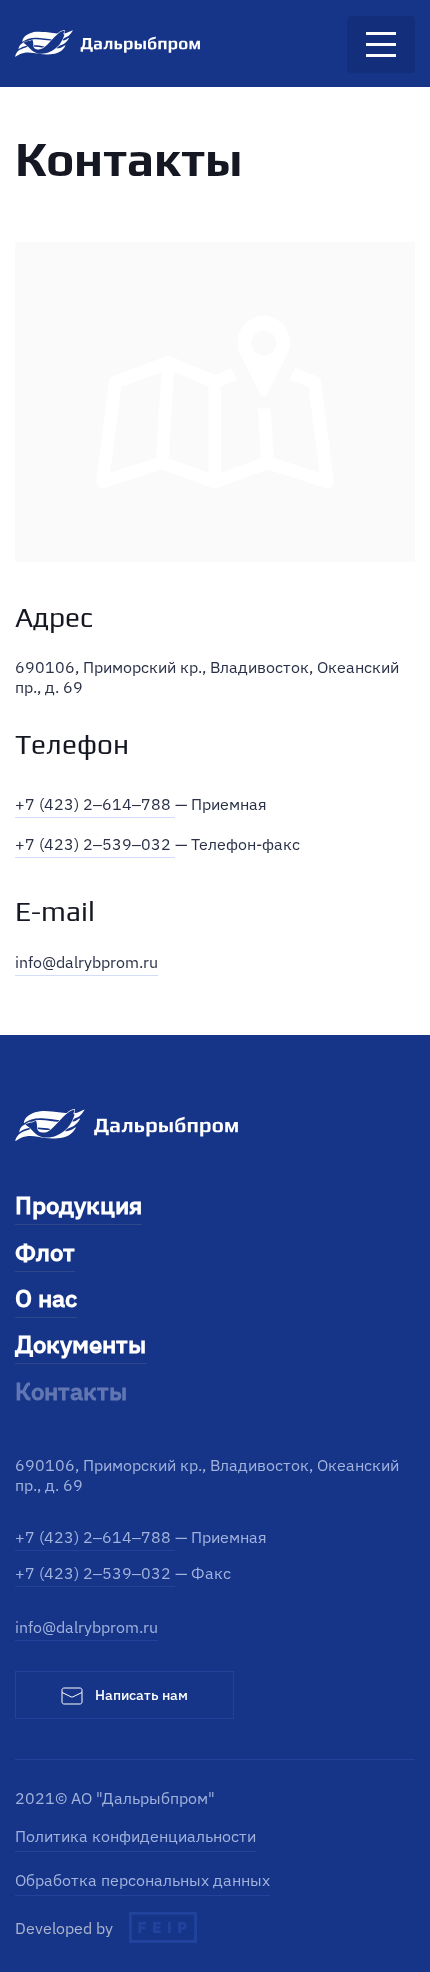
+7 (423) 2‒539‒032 (95, 844)
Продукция (78, 1205)
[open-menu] (381, 44)
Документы (80, 1344)
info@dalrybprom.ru (86, 962)
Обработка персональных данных (142, 1880)
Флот (45, 1252)
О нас (46, 1298)
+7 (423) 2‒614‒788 (95, 804)
